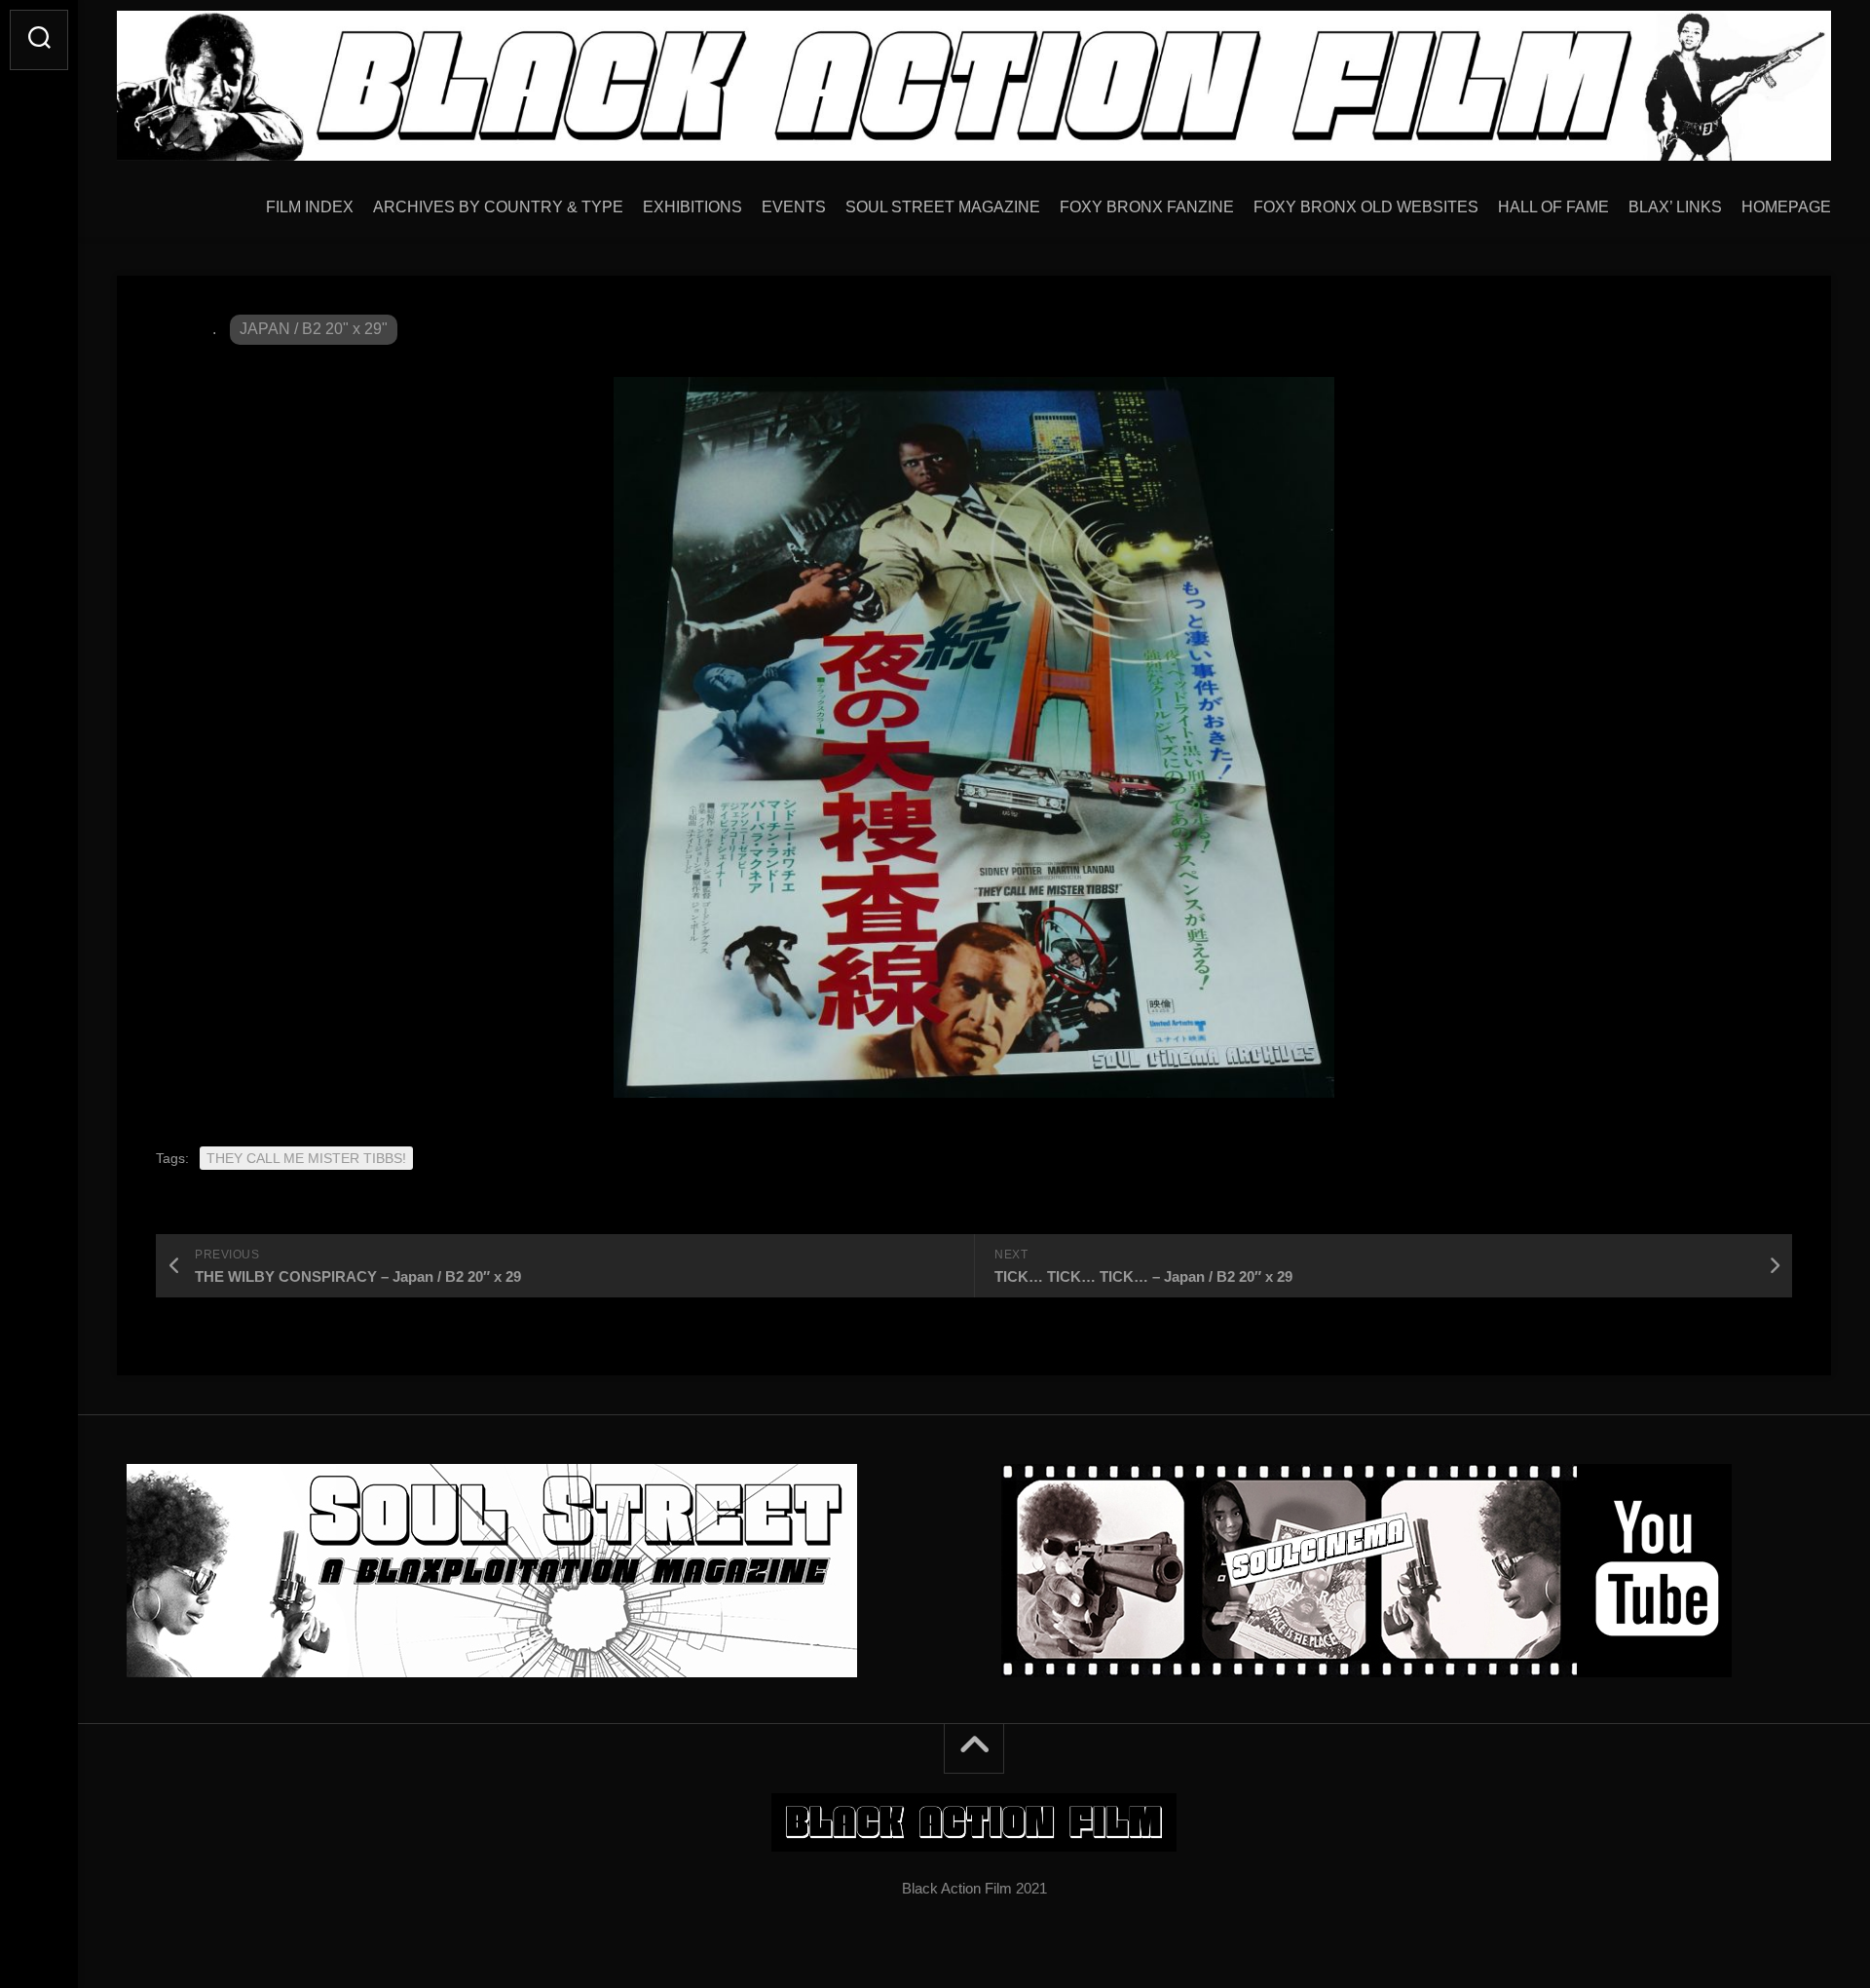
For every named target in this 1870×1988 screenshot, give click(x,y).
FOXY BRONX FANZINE (1147, 207)
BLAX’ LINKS (1675, 207)
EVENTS (794, 207)
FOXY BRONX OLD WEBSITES (1366, 207)
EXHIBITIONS (692, 207)
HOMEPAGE (1786, 207)
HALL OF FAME (1553, 207)
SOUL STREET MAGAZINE (943, 207)
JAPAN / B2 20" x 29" (314, 329)
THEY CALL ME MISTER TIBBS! (306, 1158)
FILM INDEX (310, 207)
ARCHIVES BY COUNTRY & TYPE (498, 207)
